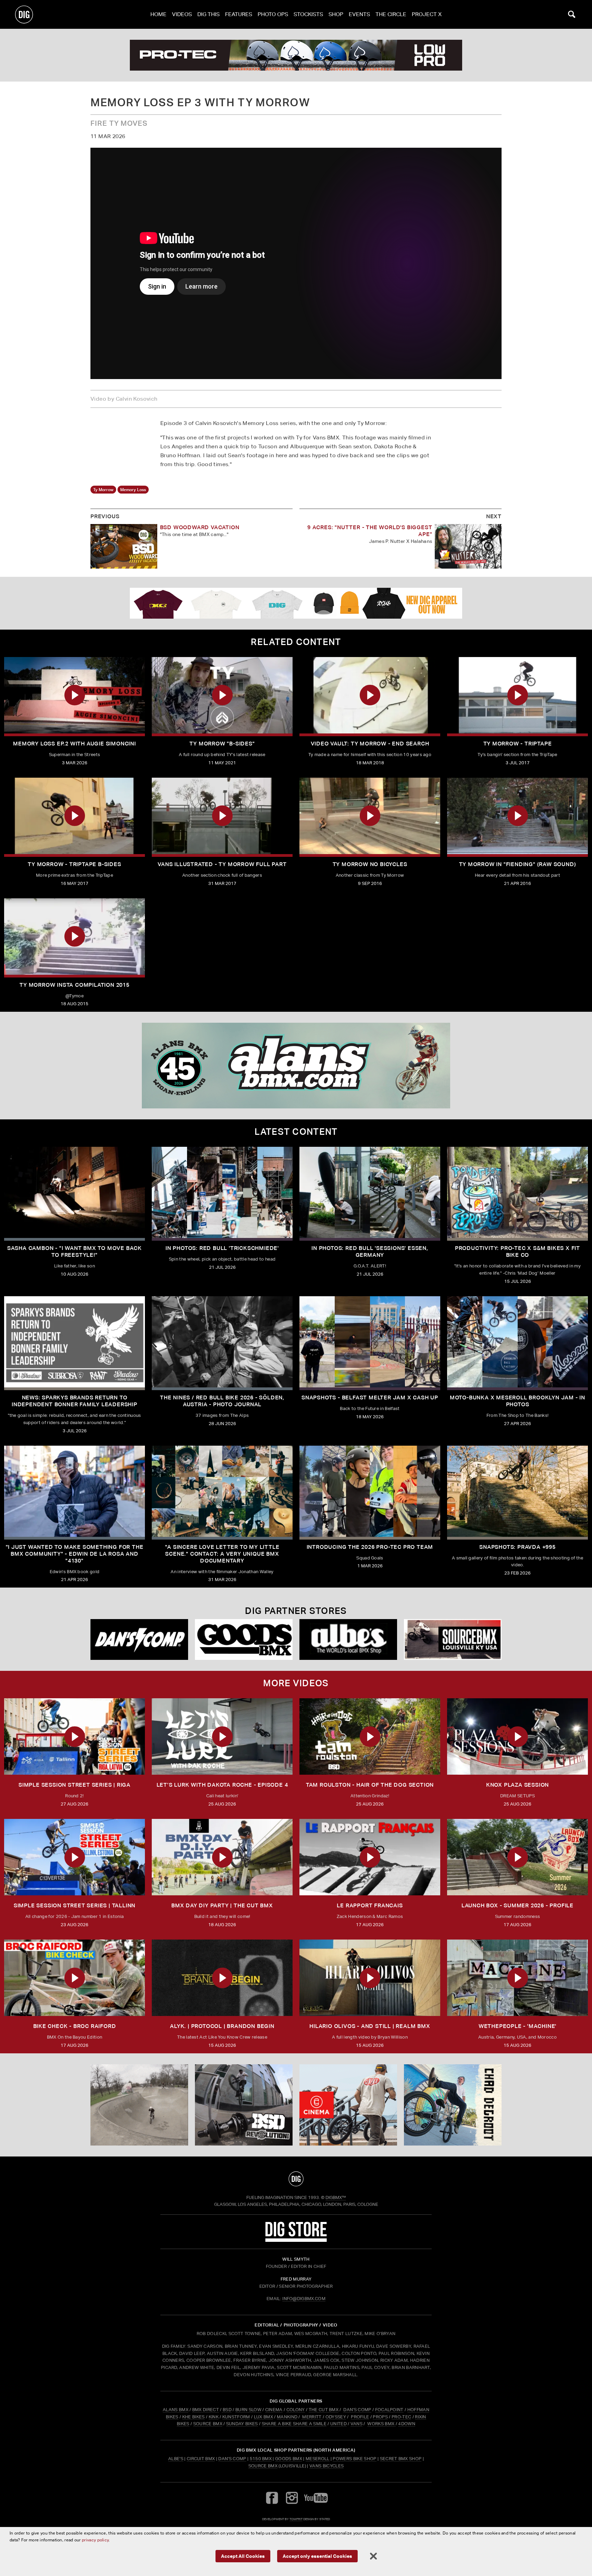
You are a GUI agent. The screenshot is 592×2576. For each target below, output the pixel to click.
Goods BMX (289, 2459)
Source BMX (263, 2466)
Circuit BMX (201, 2459)
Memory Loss (133, 490)
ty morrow (103, 490)
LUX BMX (263, 2417)
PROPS (380, 2417)
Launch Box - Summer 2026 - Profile (517, 1905)
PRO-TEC (401, 2417)
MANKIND (287, 2417)
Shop (336, 14)
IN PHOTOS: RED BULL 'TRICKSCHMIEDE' (222, 1248)
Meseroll (318, 2459)
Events (359, 14)
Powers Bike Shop (354, 2459)
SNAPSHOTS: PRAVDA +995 (517, 1547)
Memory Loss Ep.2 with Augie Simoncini (75, 744)
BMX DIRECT (206, 2410)
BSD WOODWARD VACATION (200, 527)
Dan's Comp (232, 2459)
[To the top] (296, 2179)
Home (158, 14)
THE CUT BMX (324, 2410)
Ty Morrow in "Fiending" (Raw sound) (518, 864)
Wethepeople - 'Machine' (517, 2026)
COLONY (296, 2410)
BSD (227, 2410)
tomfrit (296, 2519)
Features (239, 14)
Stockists (308, 14)
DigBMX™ (336, 2197)
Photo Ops (273, 14)
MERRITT (312, 2417)
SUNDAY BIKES (242, 2424)
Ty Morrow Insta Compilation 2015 (75, 985)
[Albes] (348, 1639)
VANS (356, 2424)
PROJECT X (427, 14)
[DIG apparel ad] (296, 603)
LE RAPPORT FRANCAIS (370, 1905)
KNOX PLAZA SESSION (517, 1785)
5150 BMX (261, 2459)
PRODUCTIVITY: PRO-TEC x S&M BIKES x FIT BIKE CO (517, 1251)
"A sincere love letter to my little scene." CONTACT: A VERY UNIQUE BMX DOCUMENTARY (222, 1554)
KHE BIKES (194, 2417)
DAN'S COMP (357, 2410)
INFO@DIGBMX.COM (304, 2299)
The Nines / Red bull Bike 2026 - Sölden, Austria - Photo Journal (222, 1401)
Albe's (176, 2459)
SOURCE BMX (208, 2424)
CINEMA (274, 2410)
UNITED (338, 2424)
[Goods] (244, 1639)
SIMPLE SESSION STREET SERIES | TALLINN (75, 1905)
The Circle (391, 14)
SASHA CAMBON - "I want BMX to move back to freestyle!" (75, 1251)
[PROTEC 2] (296, 55)
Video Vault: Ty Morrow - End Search (370, 744)
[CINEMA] (348, 2105)
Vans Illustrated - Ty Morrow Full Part (222, 864)
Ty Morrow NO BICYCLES (370, 864)
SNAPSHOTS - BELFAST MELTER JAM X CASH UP (370, 1398)
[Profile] (453, 2105)
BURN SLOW (248, 2410)
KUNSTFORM (236, 2417)
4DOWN (407, 2424)
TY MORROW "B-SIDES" (222, 744)
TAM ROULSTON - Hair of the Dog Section (370, 1785)
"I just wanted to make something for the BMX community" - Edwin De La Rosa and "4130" (75, 1554)
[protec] (139, 2105)
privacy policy (95, 2540)
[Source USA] (453, 1639)
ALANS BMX (176, 2410)
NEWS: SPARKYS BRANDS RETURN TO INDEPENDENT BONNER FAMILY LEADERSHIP (75, 1401)
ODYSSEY (336, 2417)
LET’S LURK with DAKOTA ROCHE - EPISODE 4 (222, 1785)
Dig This (208, 14)
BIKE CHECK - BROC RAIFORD (75, 2026)
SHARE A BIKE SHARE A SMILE (294, 2424)
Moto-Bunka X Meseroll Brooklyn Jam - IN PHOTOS (517, 1401)
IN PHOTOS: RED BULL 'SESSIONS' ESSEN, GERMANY (370, 1251)
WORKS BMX (381, 2424)
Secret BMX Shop (401, 2459)
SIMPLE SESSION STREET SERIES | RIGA (75, 1785)
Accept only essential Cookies (317, 2556)
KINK (214, 2417)
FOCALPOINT (389, 2410)
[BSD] (244, 2105)
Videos (182, 14)
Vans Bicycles (326, 2466)
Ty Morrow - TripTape (518, 744)
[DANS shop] (139, 1639)
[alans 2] (296, 1066)
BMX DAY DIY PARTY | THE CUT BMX (222, 1905)
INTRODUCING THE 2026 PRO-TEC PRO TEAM (370, 1547)
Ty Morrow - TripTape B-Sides (74, 864)
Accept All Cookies (243, 2556)
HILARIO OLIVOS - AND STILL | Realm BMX (370, 2026)
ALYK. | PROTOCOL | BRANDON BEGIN (222, 2026)
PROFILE (360, 2417)
